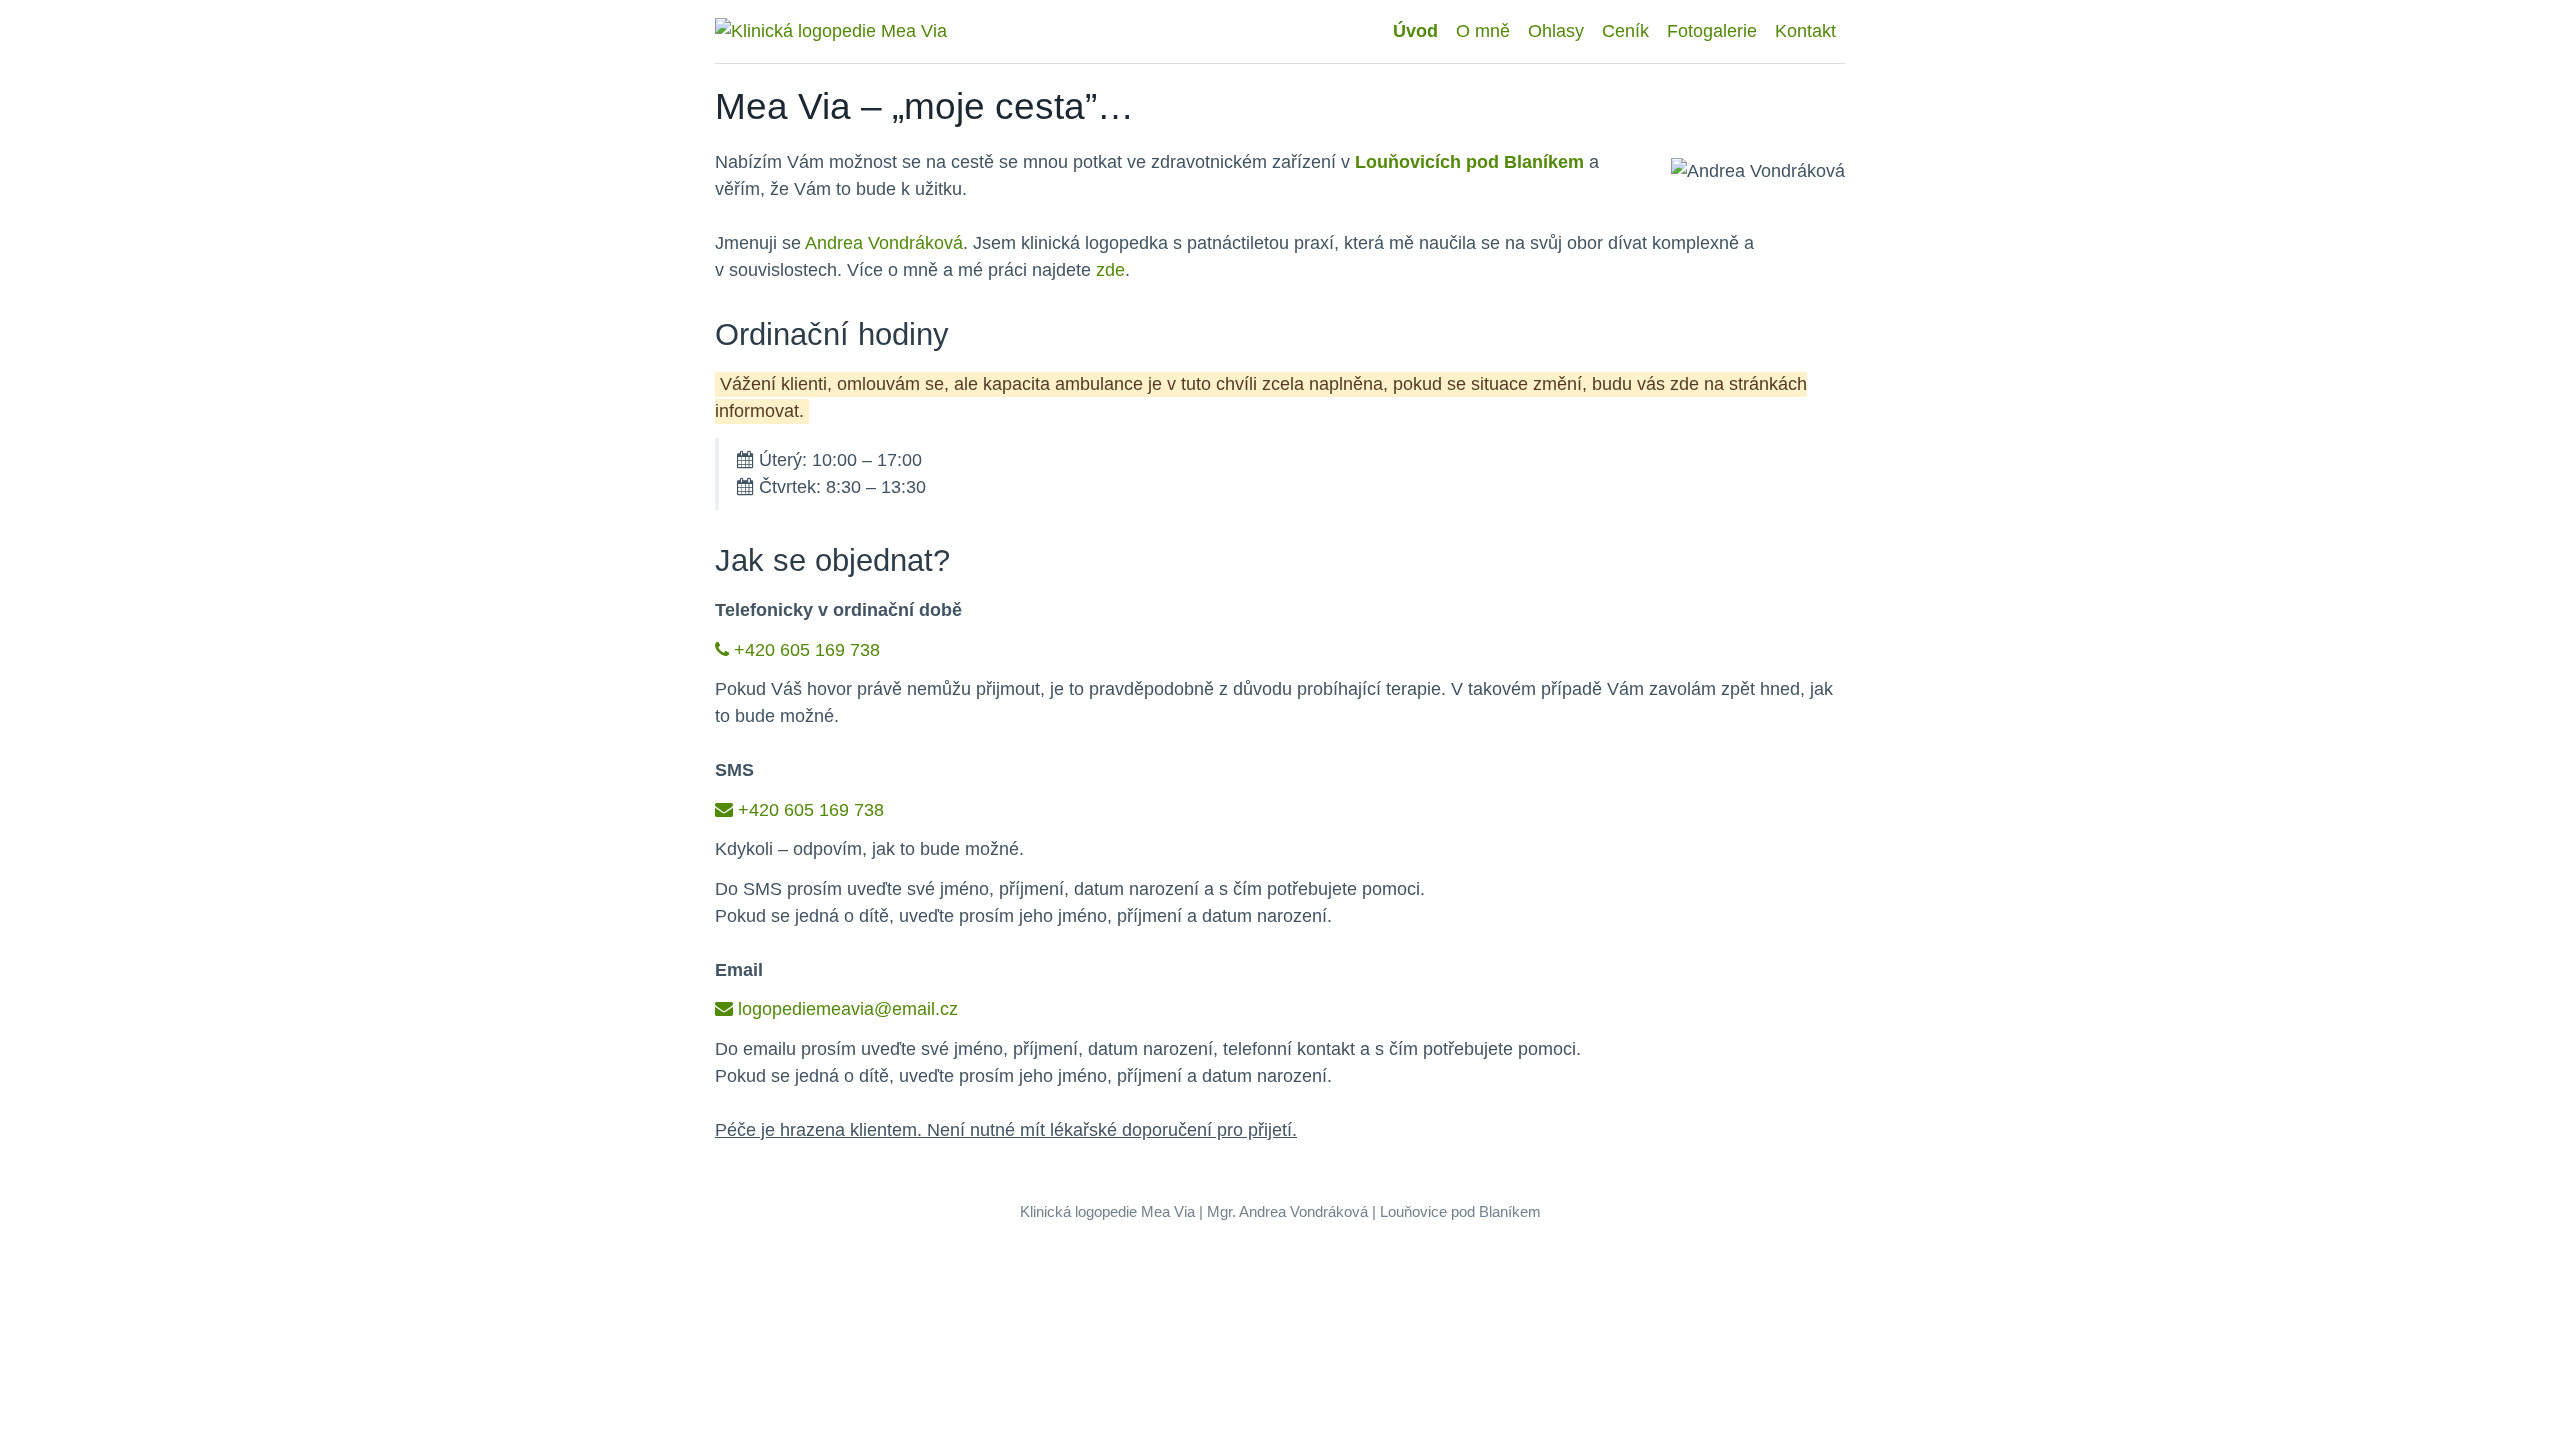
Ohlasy (1556, 31)
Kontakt (1805, 31)
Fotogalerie (1712, 31)
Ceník (1625, 31)
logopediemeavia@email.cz (848, 1009)
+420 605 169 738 (807, 650)
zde (1110, 270)
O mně (1483, 31)
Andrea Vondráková (884, 243)
